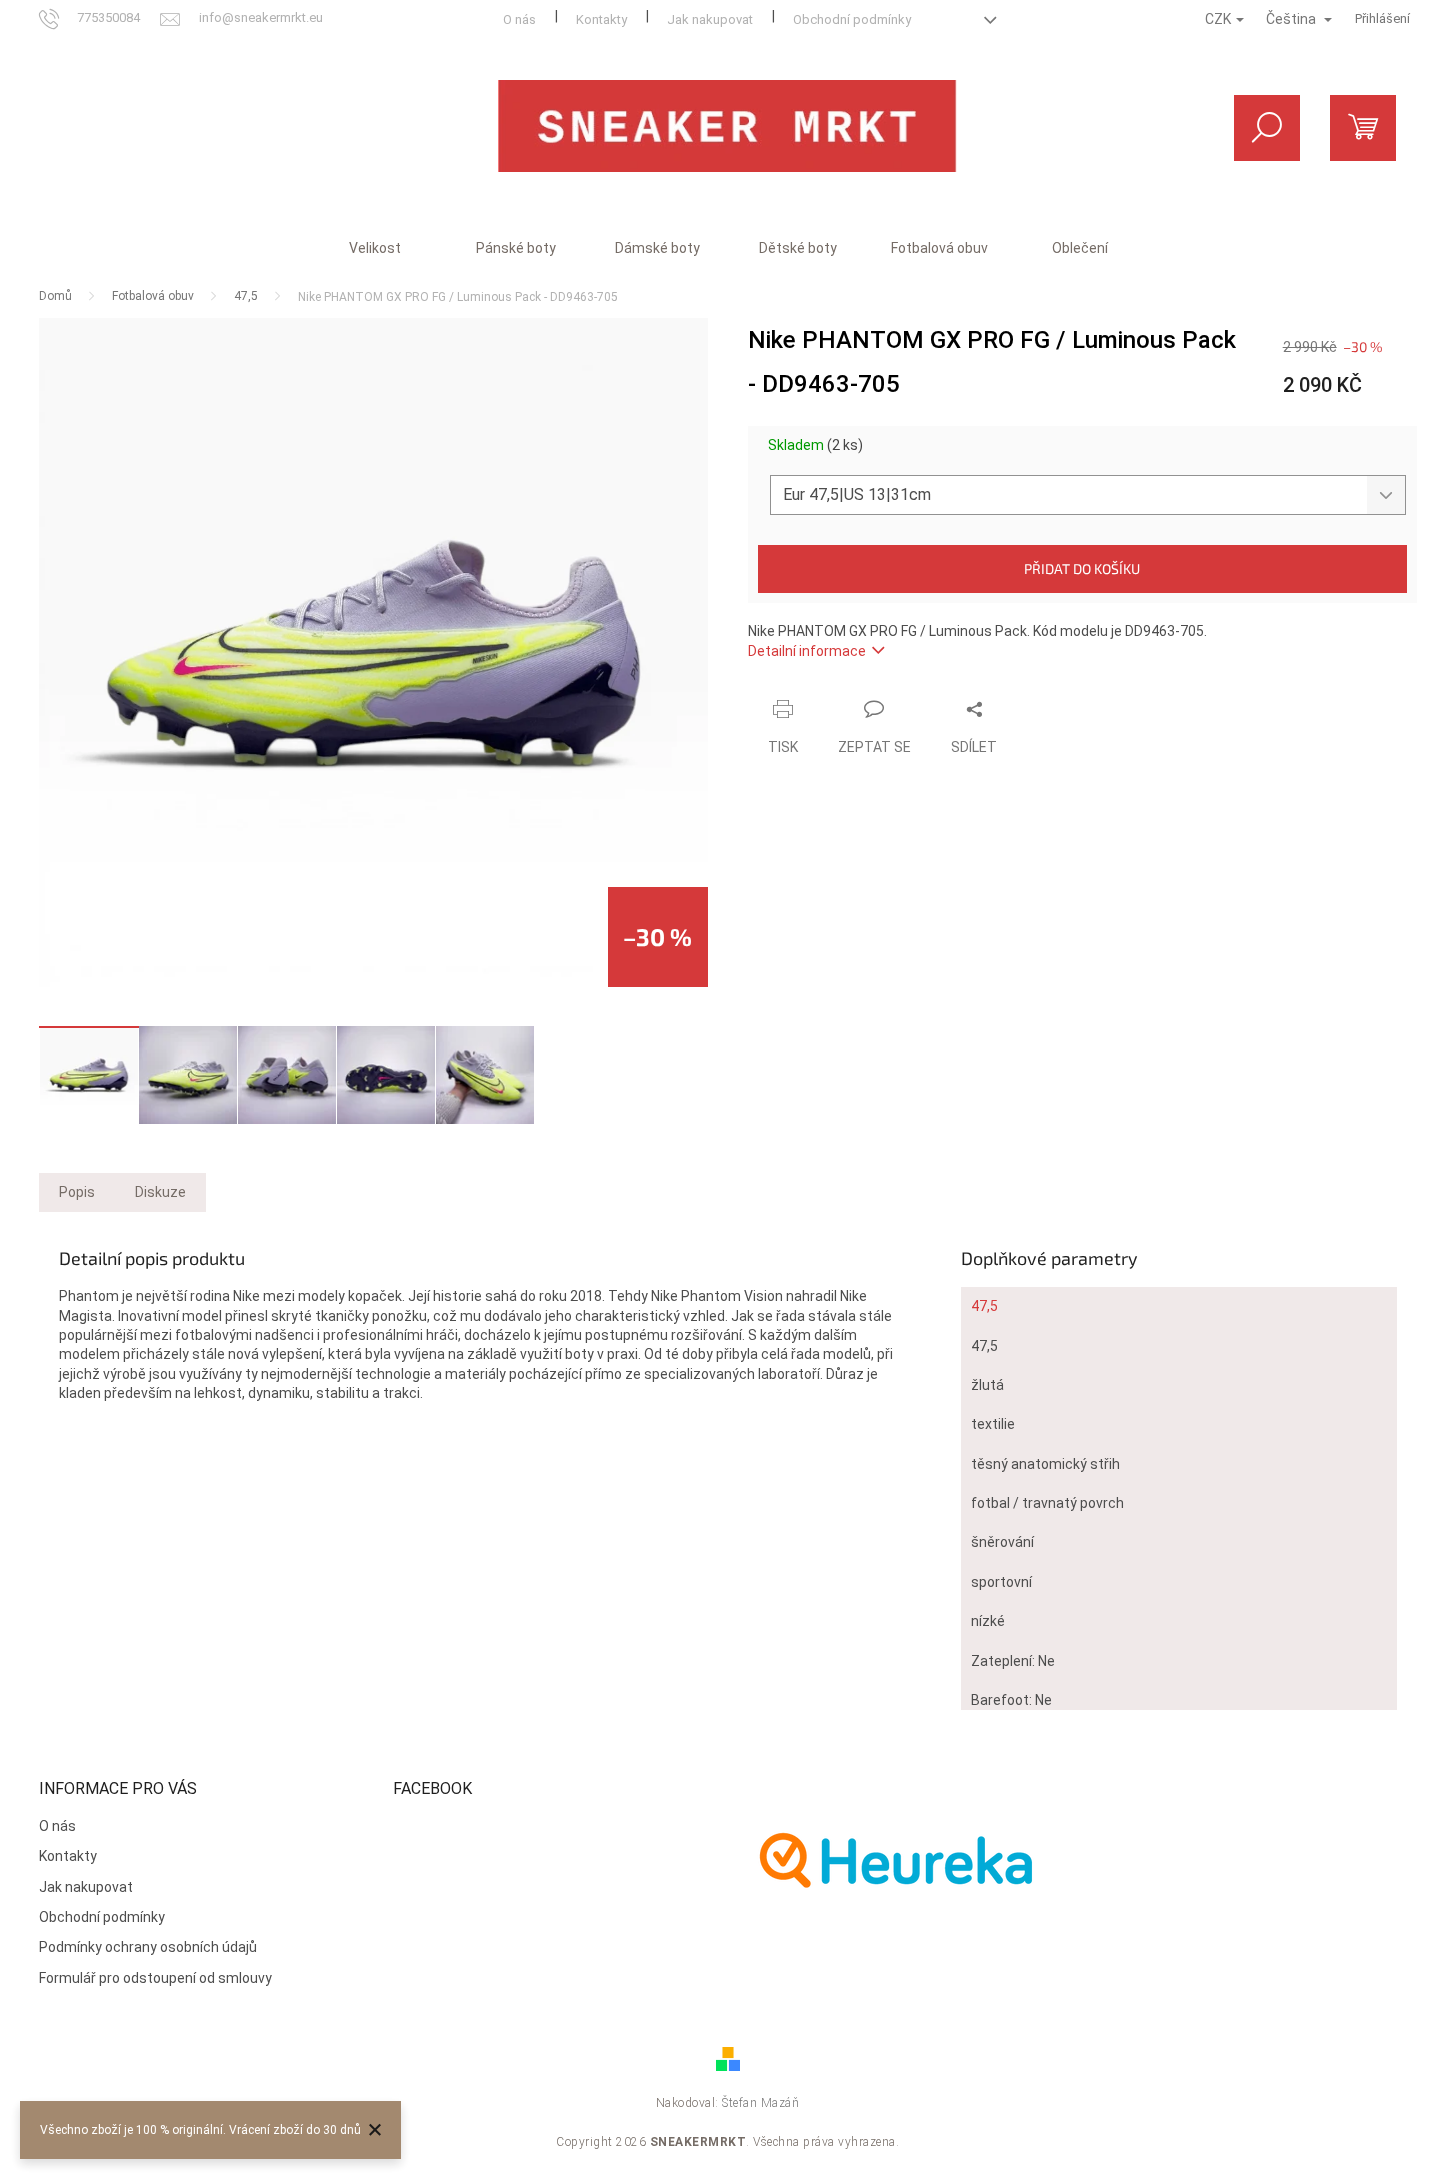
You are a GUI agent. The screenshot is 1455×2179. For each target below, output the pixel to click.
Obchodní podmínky (852, 19)
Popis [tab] (77, 1192)
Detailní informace (807, 651)
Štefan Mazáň (760, 2103)
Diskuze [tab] (160, 1192)
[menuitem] (375, 248)
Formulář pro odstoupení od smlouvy (155, 1978)
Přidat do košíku (1082, 568)
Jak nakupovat (710, 19)
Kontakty (601, 19)
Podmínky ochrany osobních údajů (148, 1947)
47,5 (984, 1306)
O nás (519, 19)
